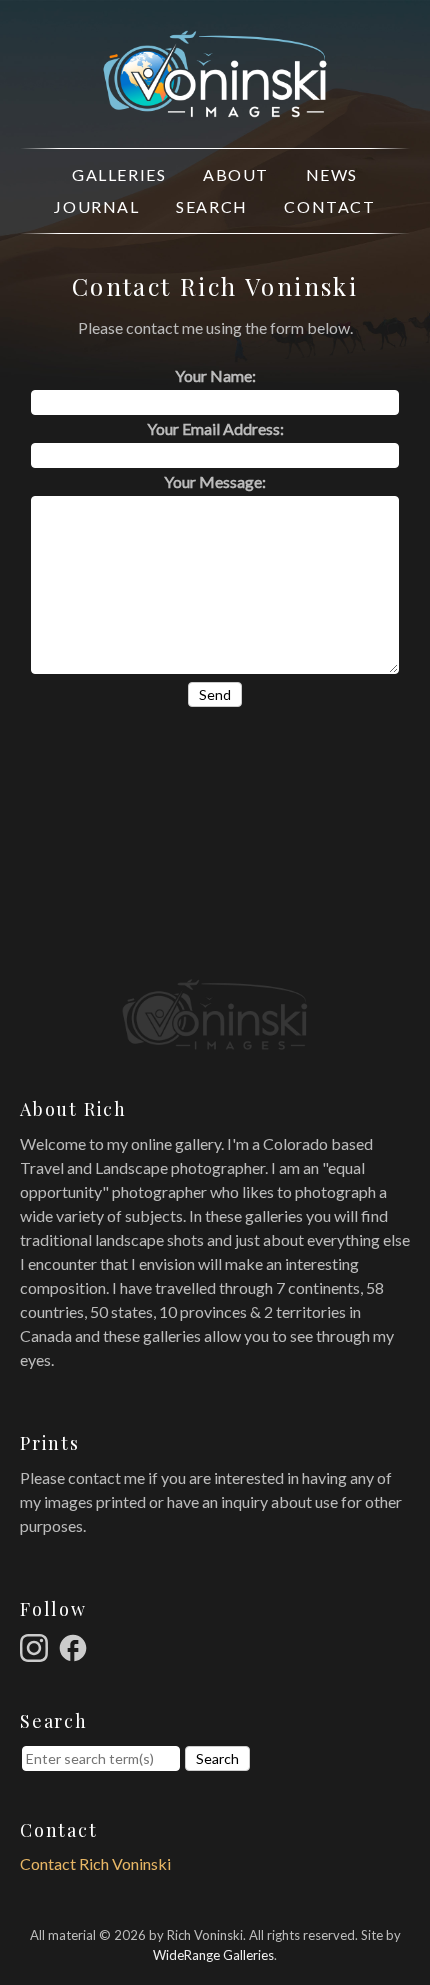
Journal (96, 206)
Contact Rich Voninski (95, 1863)
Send (215, 694)
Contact (329, 206)
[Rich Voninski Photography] (215, 105)
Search (212, 206)
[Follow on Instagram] (37, 1645)
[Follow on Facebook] (76, 1645)
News (332, 174)
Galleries (119, 174)
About (236, 174)
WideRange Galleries (213, 1955)
